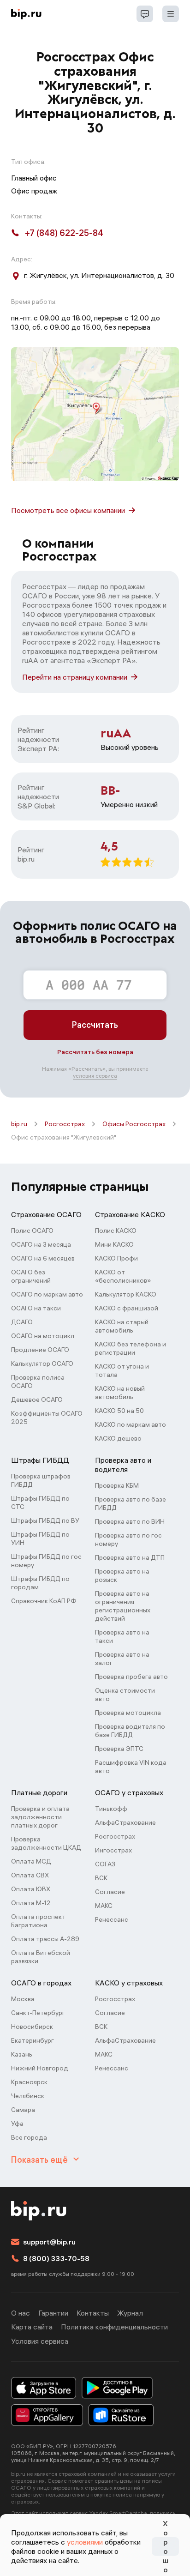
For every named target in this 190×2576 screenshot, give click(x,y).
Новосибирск (32, 2027)
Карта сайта (32, 2327)
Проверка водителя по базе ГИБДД (130, 1731)
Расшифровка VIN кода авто (131, 1767)
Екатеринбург (33, 2040)
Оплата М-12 (31, 1903)
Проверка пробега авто (131, 1677)
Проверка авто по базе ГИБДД (131, 1503)
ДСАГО (22, 1322)
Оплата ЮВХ (31, 1889)
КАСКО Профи (116, 1258)
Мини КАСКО (114, 1244)
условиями (85, 2542)
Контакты (93, 2313)
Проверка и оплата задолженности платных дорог (40, 1817)
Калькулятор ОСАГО (42, 1363)
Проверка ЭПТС (119, 1749)
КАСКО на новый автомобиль (120, 1393)
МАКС (104, 1906)
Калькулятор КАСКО (126, 1294)
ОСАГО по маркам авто (47, 1294)
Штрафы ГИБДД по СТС (40, 1502)
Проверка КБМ (117, 1485)
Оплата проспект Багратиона (38, 1921)
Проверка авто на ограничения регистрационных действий (123, 1606)
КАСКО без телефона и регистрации (131, 1348)
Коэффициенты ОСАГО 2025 (47, 1418)
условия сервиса (95, 1076)
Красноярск (29, 2082)
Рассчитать (95, 1025)
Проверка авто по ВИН (130, 1521)
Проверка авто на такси (122, 1636)
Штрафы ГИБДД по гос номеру (46, 1561)
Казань (22, 2054)
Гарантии (53, 2313)
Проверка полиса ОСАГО (38, 1382)
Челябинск (28, 2096)
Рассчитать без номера (95, 1052)
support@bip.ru (49, 2242)
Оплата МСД (31, 1861)
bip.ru (19, 1124)
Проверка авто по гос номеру (128, 1539)
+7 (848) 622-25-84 (64, 233)
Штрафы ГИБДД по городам (40, 1583)
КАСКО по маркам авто (131, 1424)
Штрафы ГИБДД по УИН (40, 1538)
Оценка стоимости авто (125, 1695)
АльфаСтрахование (125, 1822)
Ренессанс (112, 1919)
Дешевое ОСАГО (37, 1400)
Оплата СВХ (30, 1875)
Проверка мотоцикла (128, 1713)
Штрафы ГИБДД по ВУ (45, 1520)
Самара (23, 2110)
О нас (21, 2313)
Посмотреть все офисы (68, 510)
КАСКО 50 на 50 (119, 1411)
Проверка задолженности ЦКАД (46, 1843)
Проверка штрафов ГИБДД (41, 1480)
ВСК (101, 1878)
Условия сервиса (40, 2341)
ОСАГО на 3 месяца (41, 1244)
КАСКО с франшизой (127, 1308)
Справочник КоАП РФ (44, 1601)
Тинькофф (111, 1809)
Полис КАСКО (116, 1231)
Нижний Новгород (40, 2068)
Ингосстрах (113, 1850)
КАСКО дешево (118, 1438)
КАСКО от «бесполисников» (123, 1276)
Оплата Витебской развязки (41, 1957)
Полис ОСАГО (32, 1231)
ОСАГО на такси (36, 1308)
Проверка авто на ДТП (130, 1557)
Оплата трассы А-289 (45, 1939)
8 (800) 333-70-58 (56, 2258)
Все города (29, 2137)
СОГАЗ (105, 1864)
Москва (23, 1999)
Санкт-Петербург (38, 2013)
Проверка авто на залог (122, 1659)
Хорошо (166, 2546)
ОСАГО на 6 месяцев (43, 1258)
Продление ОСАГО (40, 1350)
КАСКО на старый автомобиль (122, 1326)
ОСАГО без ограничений (31, 1276)
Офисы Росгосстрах (134, 1124)
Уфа (17, 2124)
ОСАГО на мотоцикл (43, 1336)
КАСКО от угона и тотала (122, 1370)
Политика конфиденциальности (114, 2327)
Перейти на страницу (75, 677)
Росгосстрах (65, 1124)
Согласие (110, 1892)
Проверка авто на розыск (122, 1575)
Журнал (130, 2313)
